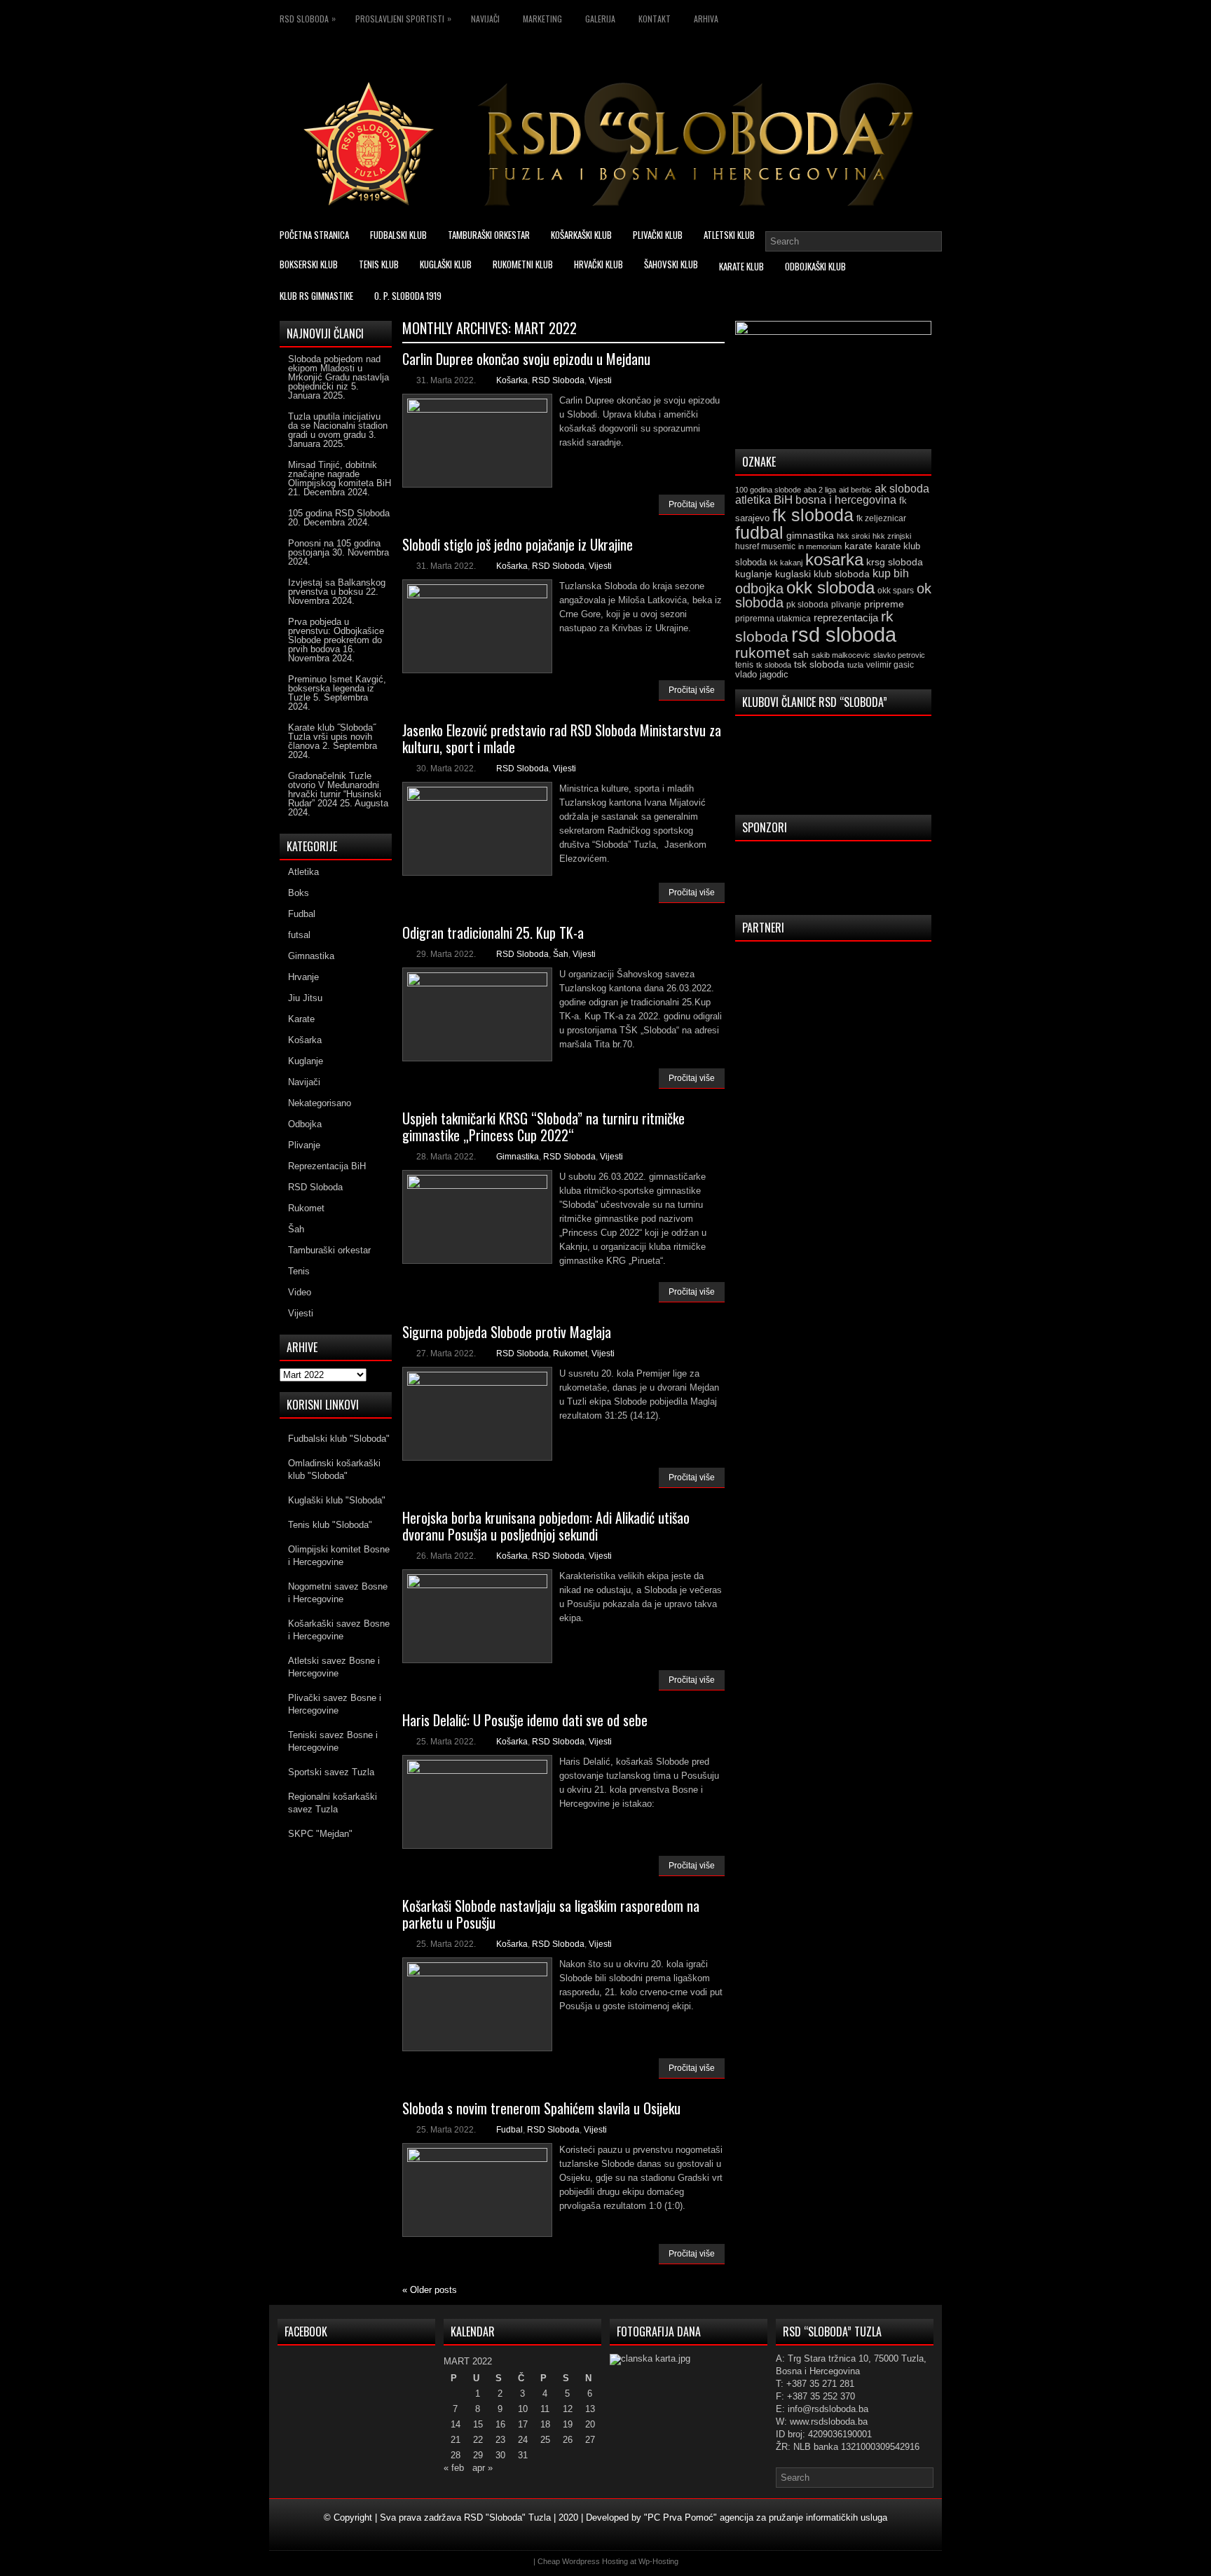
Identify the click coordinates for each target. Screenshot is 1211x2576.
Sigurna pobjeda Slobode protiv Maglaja (507, 1332)
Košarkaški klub (581, 235)
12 (568, 2409)
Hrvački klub (598, 264)
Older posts (430, 2290)
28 (456, 2455)
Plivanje (304, 1145)
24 (523, 2440)
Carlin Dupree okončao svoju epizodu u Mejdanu (526, 359)
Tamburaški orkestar (489, 235)
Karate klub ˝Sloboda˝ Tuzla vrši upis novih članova (332, 737)
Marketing (542, 19)
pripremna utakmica (773, 618)
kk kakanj (786, 563)
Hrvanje (303, 977)
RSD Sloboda (308, 18)
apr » (483, 2468)
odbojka (759, 588)
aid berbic (855, 490)
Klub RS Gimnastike (316, 296)
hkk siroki (853, 536)
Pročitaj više (692, 504)
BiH (783, 500)
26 (568, 2440)
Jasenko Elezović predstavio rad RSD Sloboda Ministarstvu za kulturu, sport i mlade (562, 738)
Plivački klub (658, 235)
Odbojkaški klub (815, 266)
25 (545, 2440)
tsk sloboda (819, 664)
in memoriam (820, 546)
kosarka (834, 559)
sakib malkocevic (841, 655)
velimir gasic (890, 665)
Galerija (600, 19)
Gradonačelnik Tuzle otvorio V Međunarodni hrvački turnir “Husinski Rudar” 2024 (335, 790)
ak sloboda (902, 488)
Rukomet (570, 1354)
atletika (753, 500)
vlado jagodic (762, 674)
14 (456, 2424)
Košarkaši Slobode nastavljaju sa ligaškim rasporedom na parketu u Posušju (551, 1914)
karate (858, 546)
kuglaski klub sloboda (822, 574)
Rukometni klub (523, 264)
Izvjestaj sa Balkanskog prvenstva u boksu (337, 587)
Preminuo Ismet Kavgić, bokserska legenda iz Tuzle (337, 688)
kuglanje (754, 574)
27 (590, 2440)
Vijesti (600, 380)
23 (500, 2440)
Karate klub (741, 266)
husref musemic (765, 546)
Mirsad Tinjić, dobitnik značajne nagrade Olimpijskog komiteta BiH (340, 474)
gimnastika (810, 535)
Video (300, 1292)
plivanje (846, 605)
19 (568, 2424)
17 (523, 2424)
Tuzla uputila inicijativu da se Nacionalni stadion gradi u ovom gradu (338, 426)
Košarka (512, 380)
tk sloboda (774, 665)
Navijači (485, 19)
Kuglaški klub (446, 264)
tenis (744, 665)
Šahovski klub (671, 264)
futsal (299, 935)
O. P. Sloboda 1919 (408, 296)
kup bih (891, 573)
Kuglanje (306, 1061)
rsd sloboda (844, 634)
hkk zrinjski (892, 536)
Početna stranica (314, 235)
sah (801, 655)
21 (456, 2440)
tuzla (855, 665)
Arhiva (706, 19)
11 (545, 2409)
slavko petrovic (899, 655)
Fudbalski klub (398, 235)
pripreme (884, 604)
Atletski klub (729, 235)
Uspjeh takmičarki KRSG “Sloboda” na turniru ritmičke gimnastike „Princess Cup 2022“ (543, 1127)
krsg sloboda (895, 562)
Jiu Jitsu (305, 998)
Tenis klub (379, 264)
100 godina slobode (768, 490)
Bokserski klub (309, 264)
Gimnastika (518, 1157)
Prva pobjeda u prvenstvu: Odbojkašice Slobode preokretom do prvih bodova (336, 635)
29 (478, 2455)
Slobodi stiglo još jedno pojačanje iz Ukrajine (518, 544)
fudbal (759, 532)
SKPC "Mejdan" (320, 1834)
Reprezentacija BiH (327, 1166)
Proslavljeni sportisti (403, 18)
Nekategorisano (320, 1103)
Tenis (299, 1271)
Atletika (303, 872)
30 (500, 2455)
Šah (561, 954)
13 (590, 2409)
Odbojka (305, 1124)
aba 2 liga (820, 490)
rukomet (762, 653)
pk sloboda (807, 605)
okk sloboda (830, 587)
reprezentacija (846, 618)
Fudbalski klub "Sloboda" (339, 1439)
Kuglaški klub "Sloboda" (337, 1500)
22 (478, 2440)
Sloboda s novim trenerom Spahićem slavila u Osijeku (541, 2108)
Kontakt (655, 19)
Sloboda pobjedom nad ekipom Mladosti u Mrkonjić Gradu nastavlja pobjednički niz (338, 373)
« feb (454, 2468)
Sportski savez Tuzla (331, 1772)
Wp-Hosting (658, 2561)
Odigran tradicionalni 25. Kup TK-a (493, 932)
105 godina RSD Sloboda (339, 513)
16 (500, 2424)
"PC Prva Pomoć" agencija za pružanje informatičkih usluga (766, 2518)
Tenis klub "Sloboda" (330, 1525)
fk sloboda (813, 515)
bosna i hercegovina (846, 500)
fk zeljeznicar (881, 518)
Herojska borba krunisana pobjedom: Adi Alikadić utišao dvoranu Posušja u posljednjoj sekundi (546, 1526)
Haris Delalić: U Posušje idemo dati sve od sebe (525, 1720)
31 (523, 2455)
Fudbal (509, 2130)
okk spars (896, 591)
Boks (299, 893)
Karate (301, 1019)
